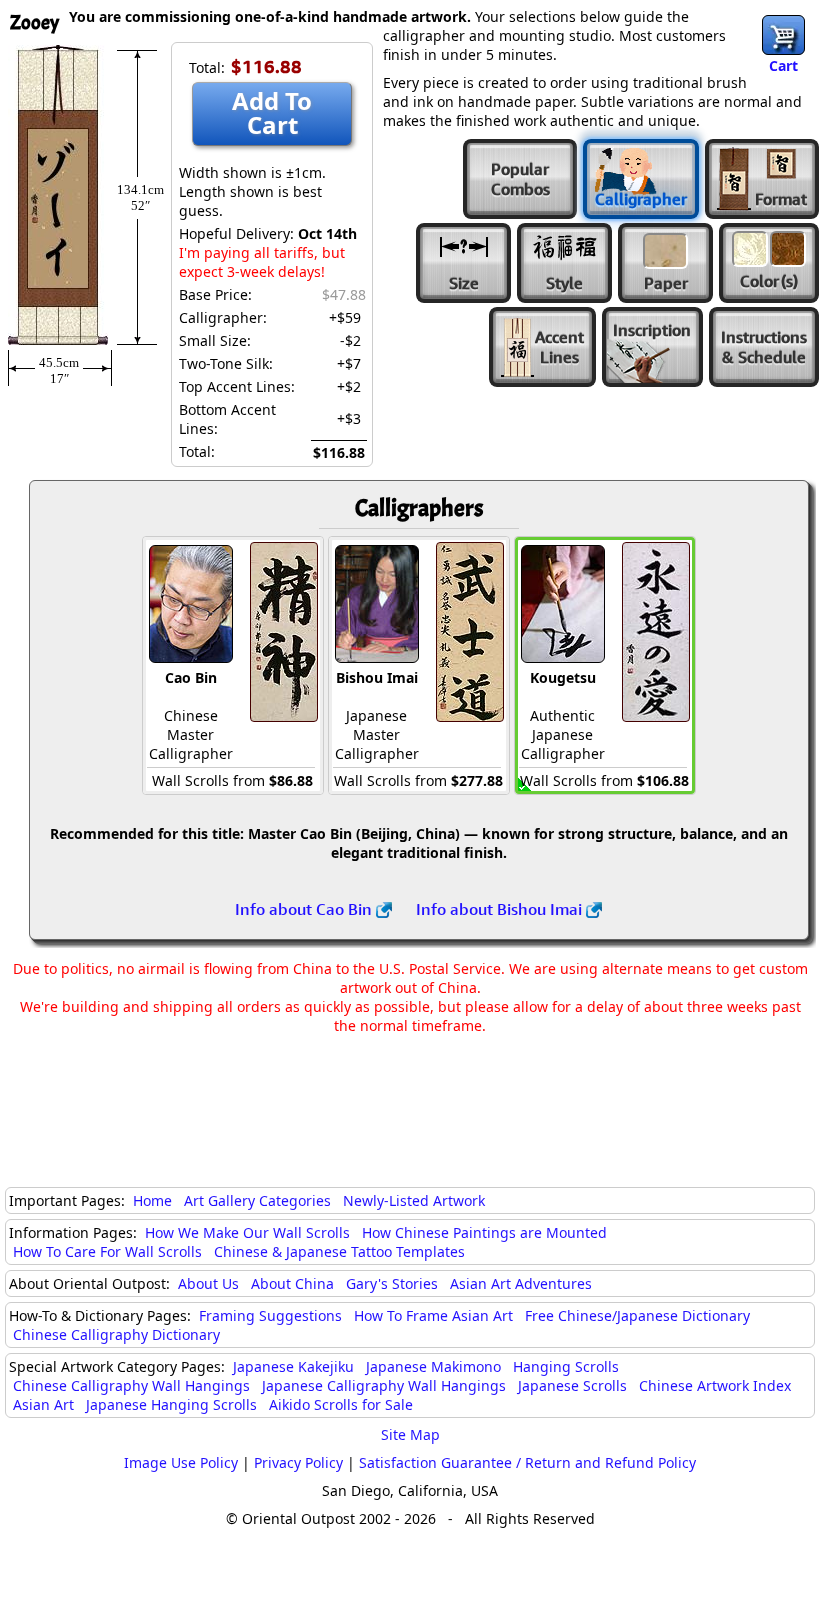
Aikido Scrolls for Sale (341, 1404)
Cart (783, 65)
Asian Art (43, 1404)
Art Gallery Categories (257, 1200)
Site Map (410, 1434)
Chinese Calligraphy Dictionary (116, 1334)
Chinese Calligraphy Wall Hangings (131, 1385)
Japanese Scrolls (572, 1385)
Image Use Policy (181, 1462)
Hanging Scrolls (566, 1366)
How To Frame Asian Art (433, 1315)
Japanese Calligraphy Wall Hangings (384, 1385)
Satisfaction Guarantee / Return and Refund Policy (527, 1462)
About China (292, 1283)
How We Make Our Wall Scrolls (247, 1232)
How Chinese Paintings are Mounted (484, 1232)
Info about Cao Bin (305, 909)
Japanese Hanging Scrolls (171, 1404)
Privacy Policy (298, 1462)
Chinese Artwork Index (715, 1385)
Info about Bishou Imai (501, 909)
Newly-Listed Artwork (414, 1200)
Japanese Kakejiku (293, 1366)
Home (152, 1200)
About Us (208, 1283)
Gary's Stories (392, 1283)
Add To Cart (272, 112)
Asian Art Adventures (521, 1283)
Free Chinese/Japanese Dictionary (637, 1315)
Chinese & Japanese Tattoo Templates (339, 1251)
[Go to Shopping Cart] (783, 35)
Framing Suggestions (270, 1315)
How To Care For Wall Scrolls (107, 1251)
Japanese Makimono (433, 1366)
